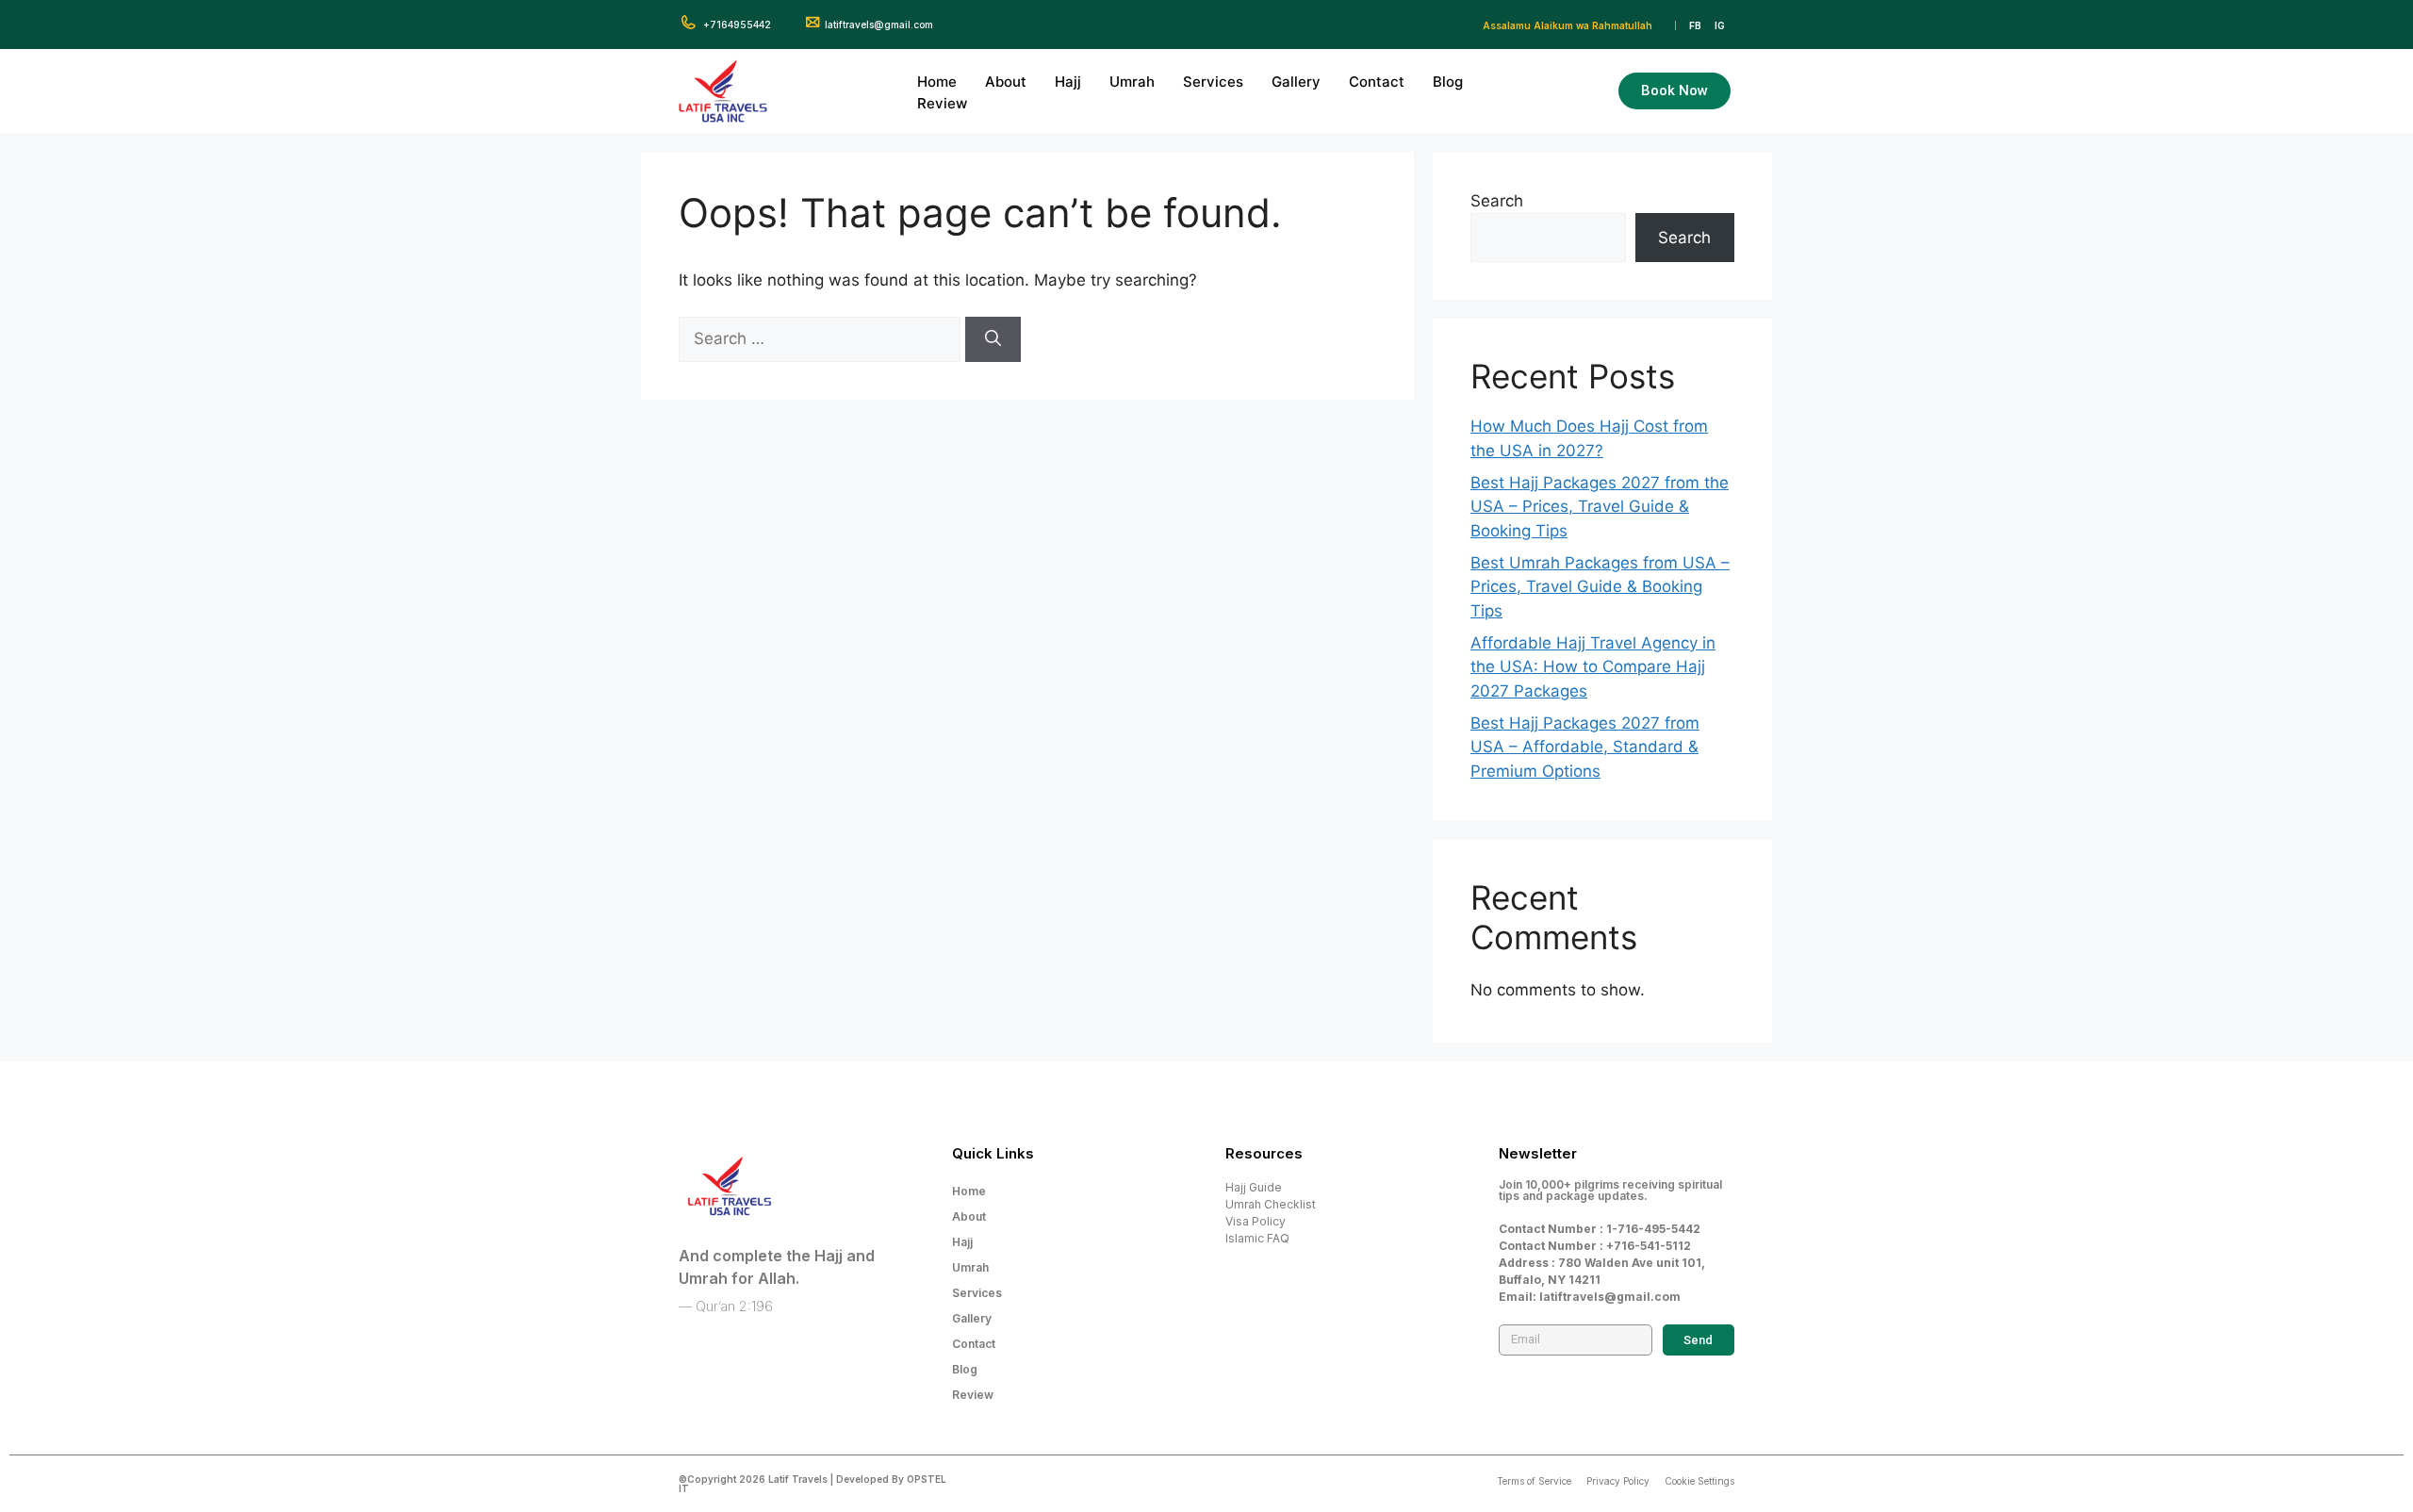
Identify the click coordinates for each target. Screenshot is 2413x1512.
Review (942, 103)
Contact (1377, 82)
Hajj (1068, 82)
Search (1497, 201)
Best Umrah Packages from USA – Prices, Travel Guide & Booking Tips (1600, 587)
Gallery (1296, 82)
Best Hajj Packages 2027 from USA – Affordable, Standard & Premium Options (1585, 747)
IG (1720, 25)
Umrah (1132, 82)
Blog (1448, 82)
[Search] (993, 339)
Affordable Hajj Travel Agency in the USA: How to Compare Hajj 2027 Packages (1593, 667)
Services (1213, 82)
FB (1695, 25)
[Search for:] (822, 338)
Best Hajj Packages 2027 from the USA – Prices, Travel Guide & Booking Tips (1600, 507)
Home (937, 82)
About (1006, 82)
